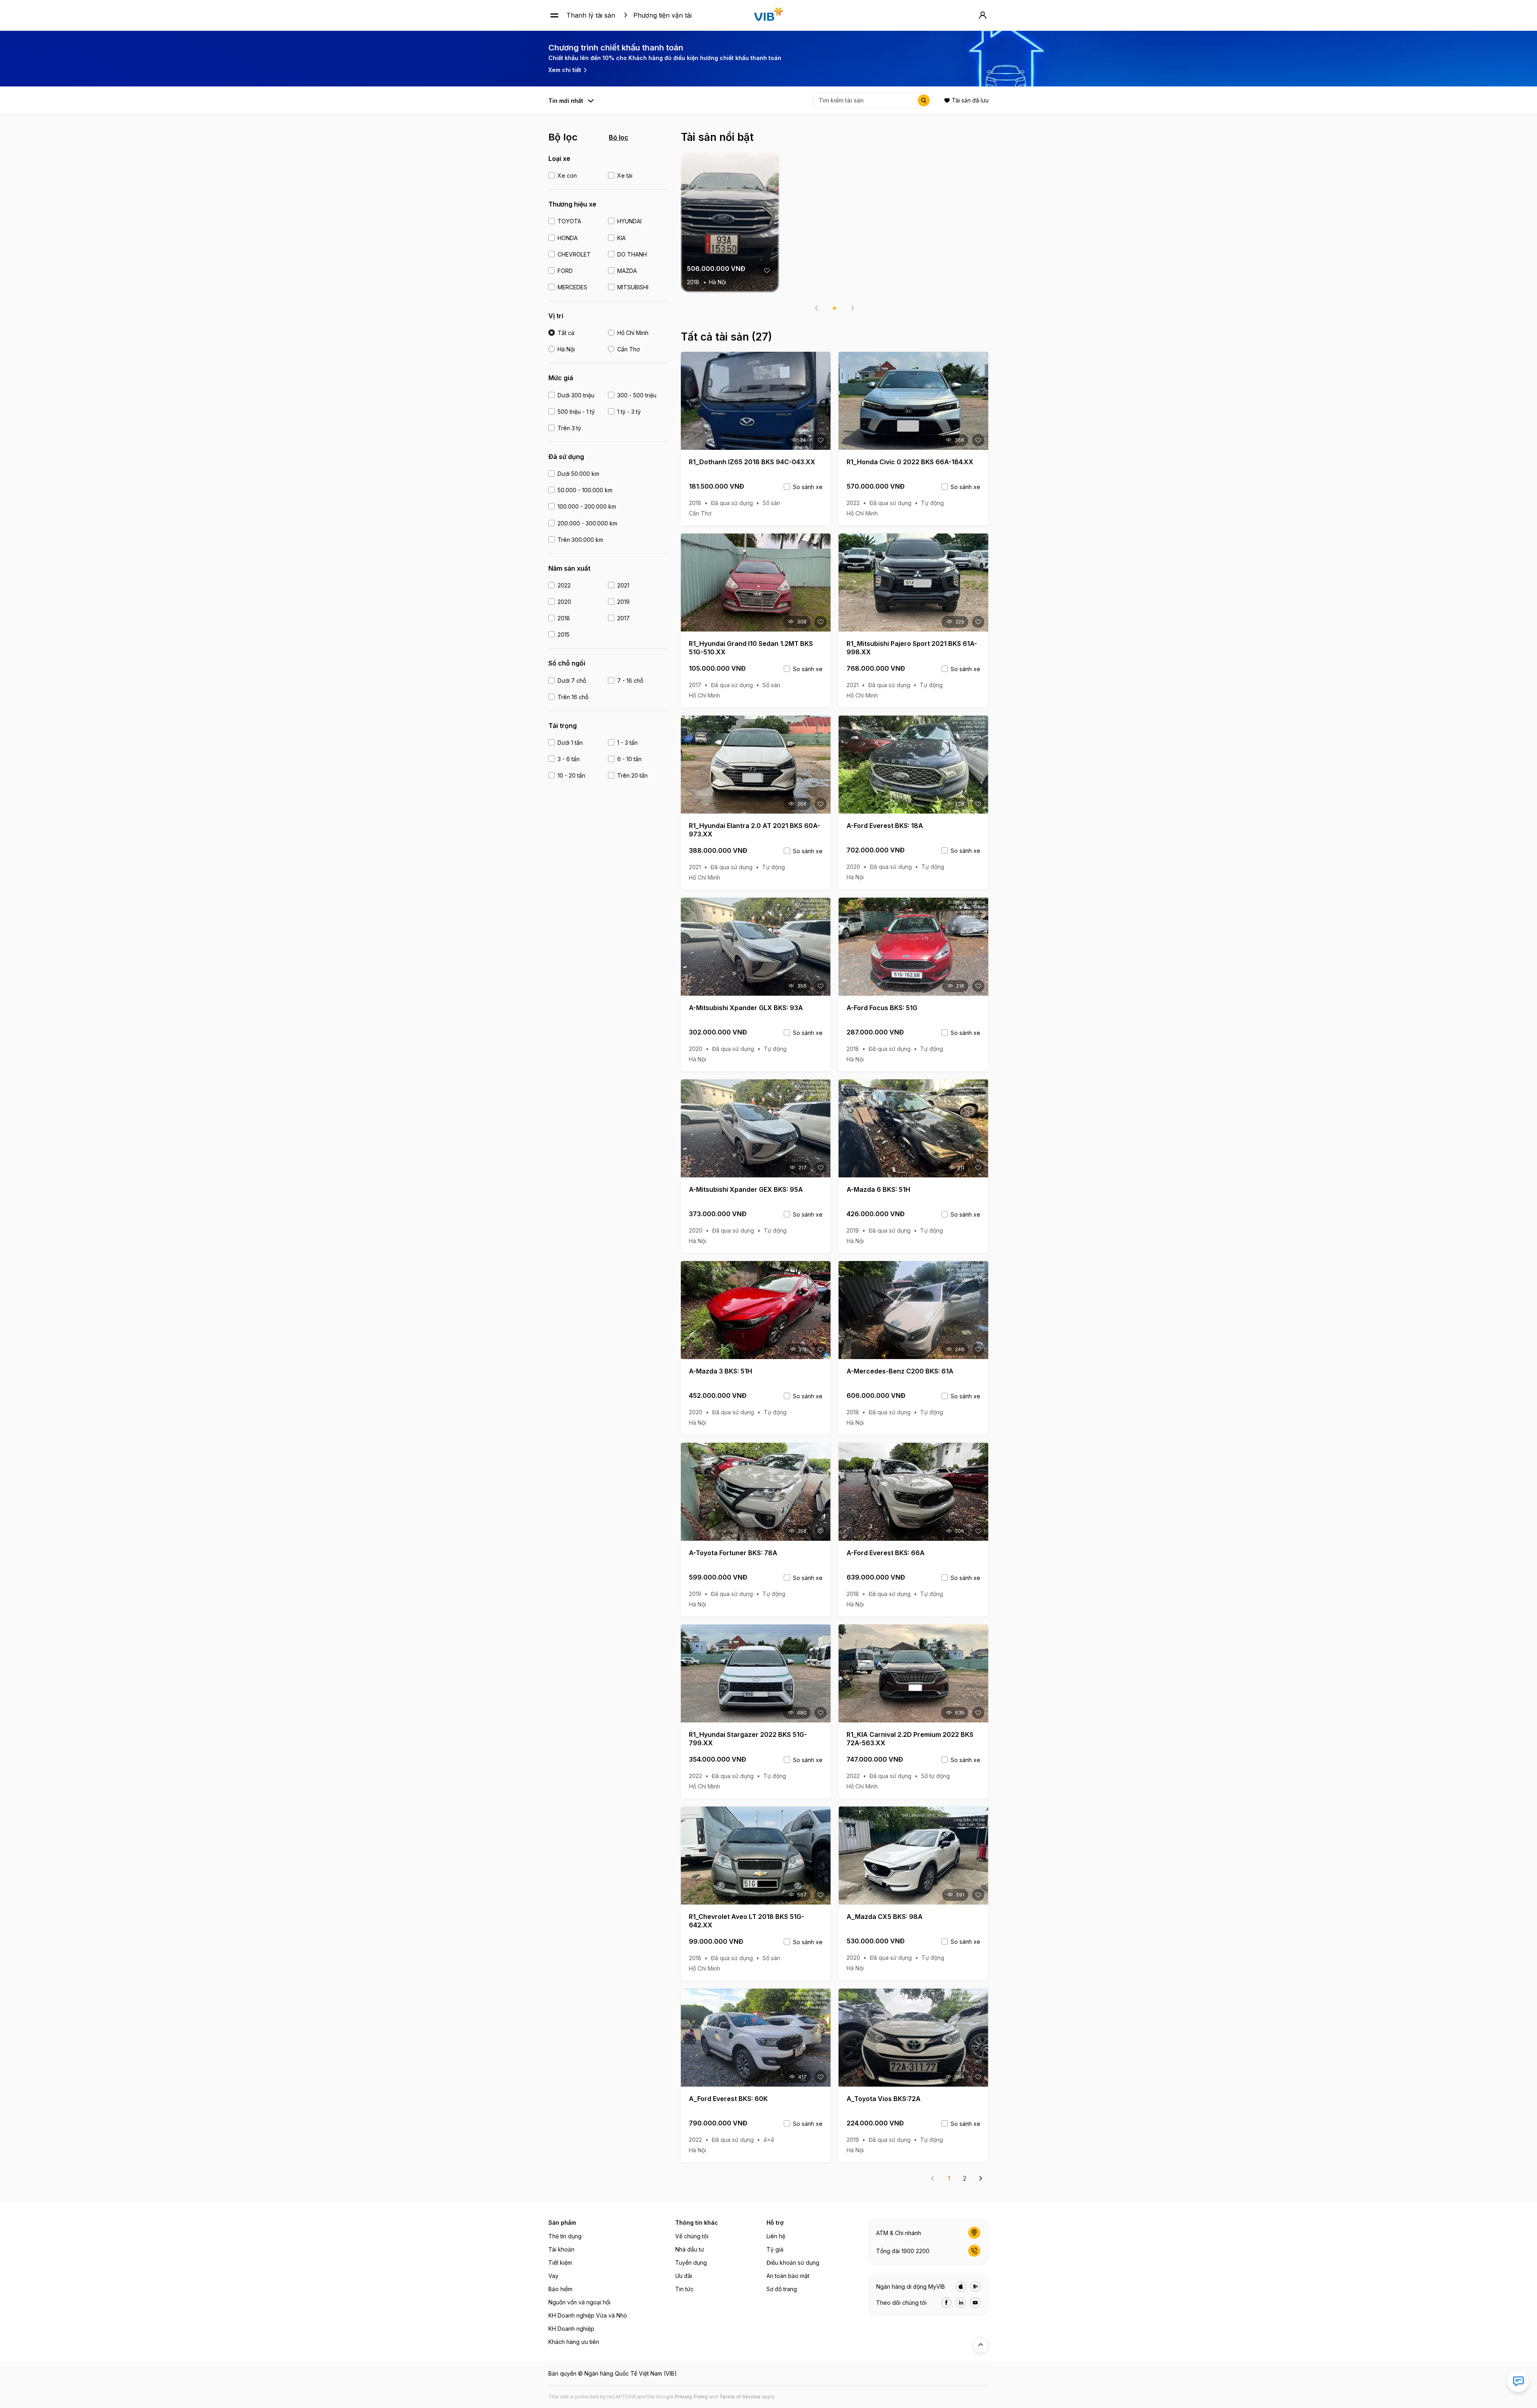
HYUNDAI (629, 221)
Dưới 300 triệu (576, 395)
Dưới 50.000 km (578, 474)
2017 (623, 618)
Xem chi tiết (565, 70)
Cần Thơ (628, 349)
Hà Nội (566, 349)
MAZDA (627, 271)
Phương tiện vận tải (662, 15)
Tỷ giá (775, 2249)
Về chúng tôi (692, 2236)
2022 (564, 585)
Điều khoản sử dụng (793, 2263)
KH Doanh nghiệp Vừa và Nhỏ (588, 2315)
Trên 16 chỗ (573, 697)
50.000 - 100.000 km (585, 490)
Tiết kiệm (560, 2263)
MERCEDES (572, 287)
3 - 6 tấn (569, 759)
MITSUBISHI (633, 287)
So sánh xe (808, 487)
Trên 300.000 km (580, 540)
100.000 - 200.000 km (587, 506)
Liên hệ (776, 2236)
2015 (564, 635)
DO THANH (632, 254)
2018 (564, 618)
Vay (553, 2276)
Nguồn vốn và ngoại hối (579, 2302)
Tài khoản (561, 2249)
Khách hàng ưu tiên (574, 2342)
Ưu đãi (684, 2276)
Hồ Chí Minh (633, 333)
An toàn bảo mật (788, 2276)
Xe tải (625, 175)
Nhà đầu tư (690, 2249)
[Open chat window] (1518, 2381)
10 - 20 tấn (571, 775)
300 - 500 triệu (637, 395)
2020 (564, 602)
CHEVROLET (574, 254)
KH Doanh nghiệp (571, 2329)
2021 (623, 585)
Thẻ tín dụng (565, 2236)
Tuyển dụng (691, 2263)
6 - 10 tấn (629, 759)
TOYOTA (569, 221)
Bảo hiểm (560, 2289)
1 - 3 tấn (627, 743)
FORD (565, 271)
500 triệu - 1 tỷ (576, 412)
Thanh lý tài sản (591, 15)
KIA (621, 238)
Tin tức (684, 2289)
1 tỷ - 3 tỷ (629, 412)
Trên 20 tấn (632, 775)
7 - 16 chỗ (630, 681)
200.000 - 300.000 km (587, 523)
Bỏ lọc (619, 137)
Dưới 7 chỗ (572, 681)
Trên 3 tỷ (569, 428)
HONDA (568, 238)
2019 (623, 602)
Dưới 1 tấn (570, 743)
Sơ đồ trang (782, 2289)
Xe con (567, 175)
